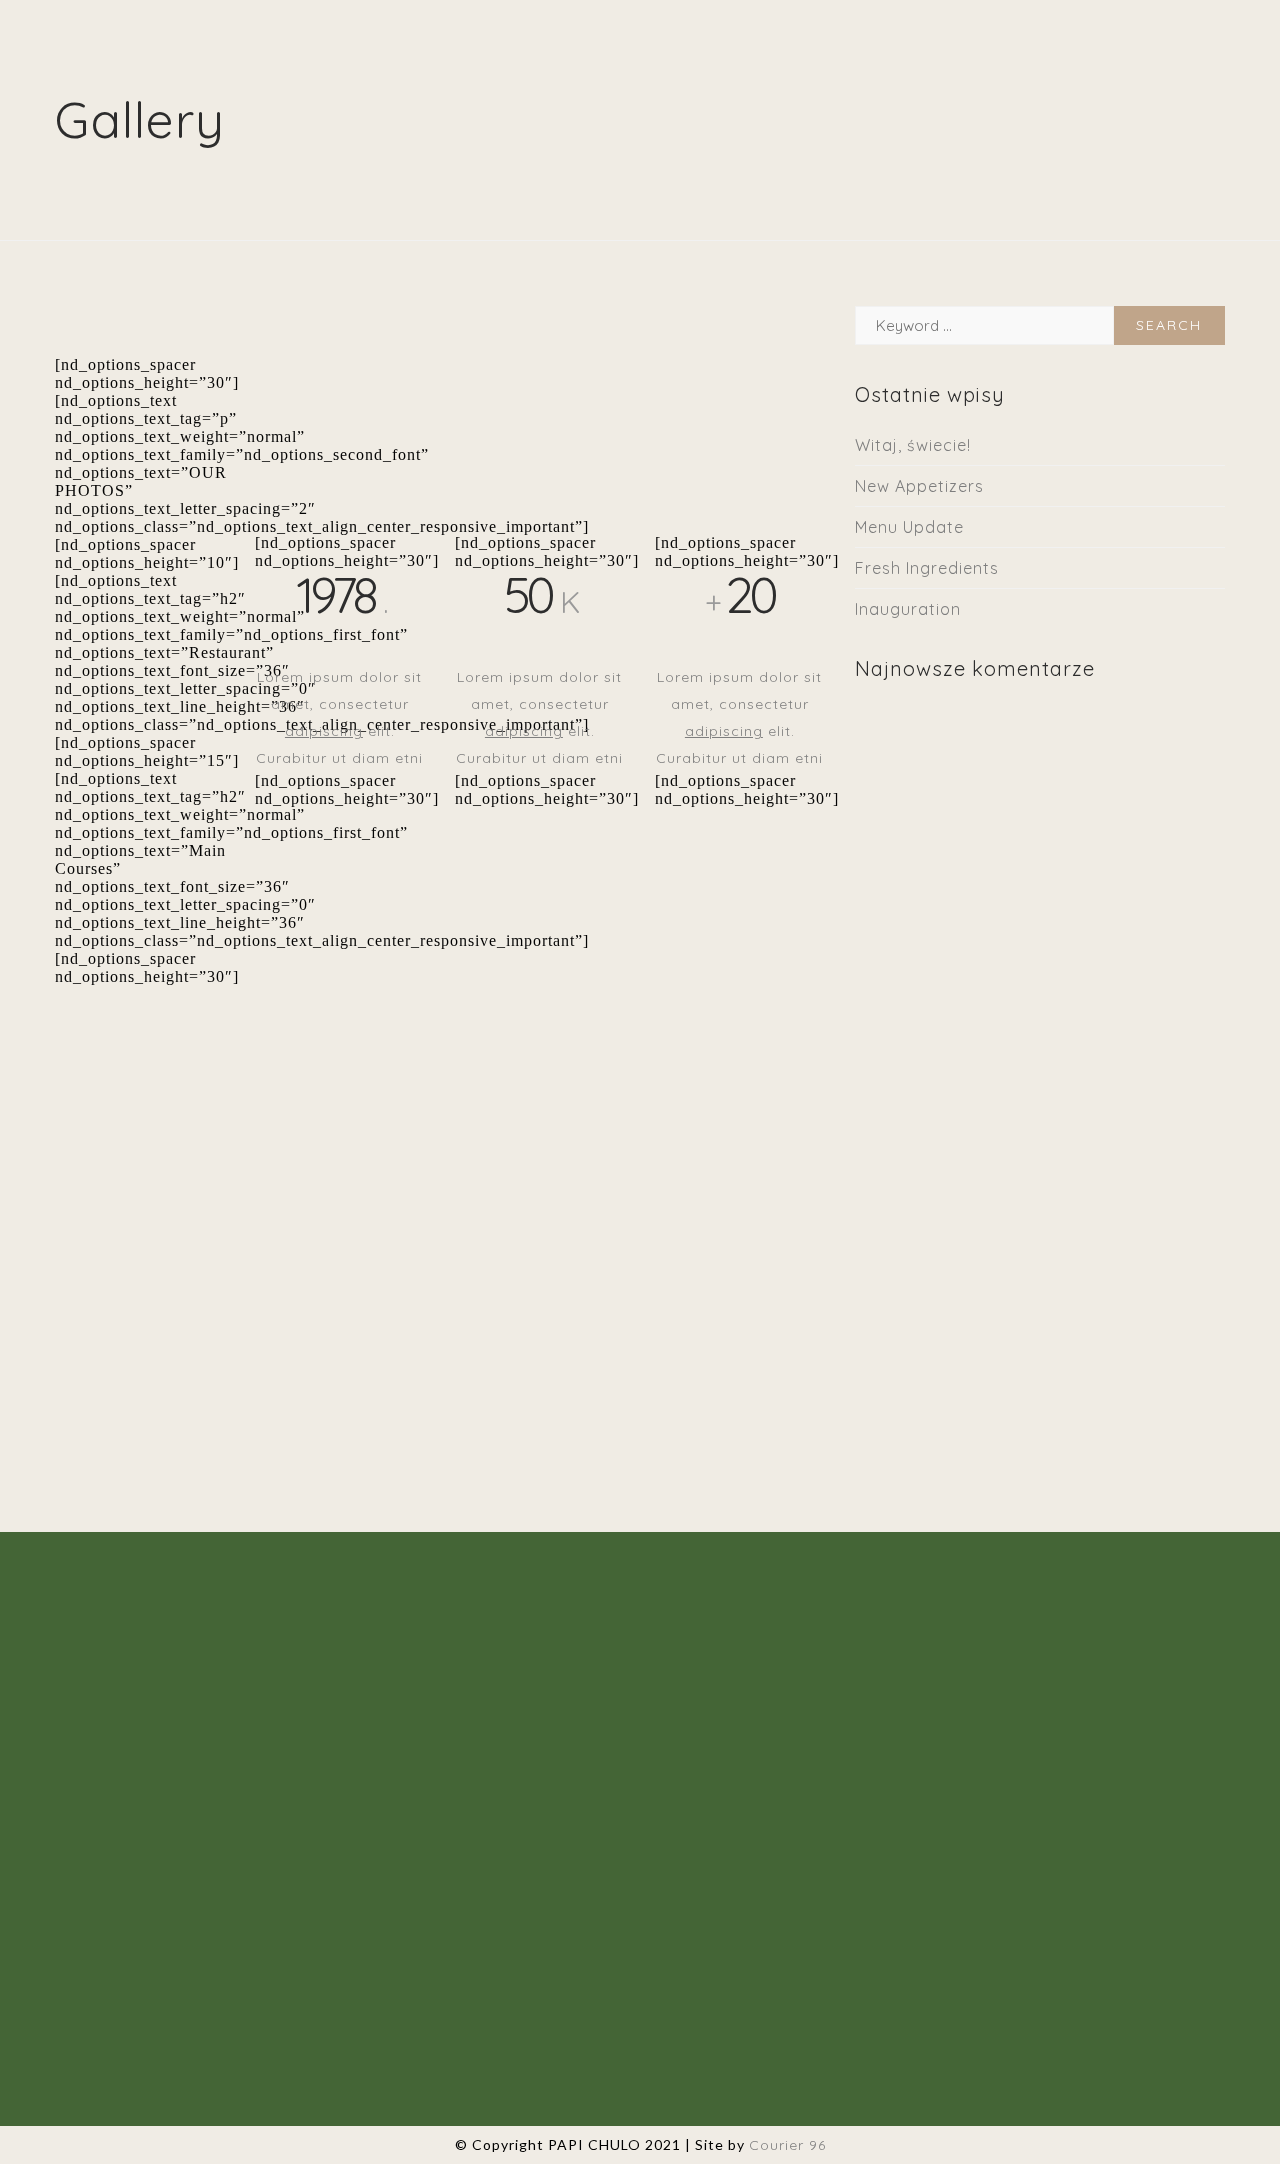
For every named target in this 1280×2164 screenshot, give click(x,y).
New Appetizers (919, 486)
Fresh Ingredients (927, 568)
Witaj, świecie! (913, 445)
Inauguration (908, 609)
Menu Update (909, 527)
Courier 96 (787, 2145)
